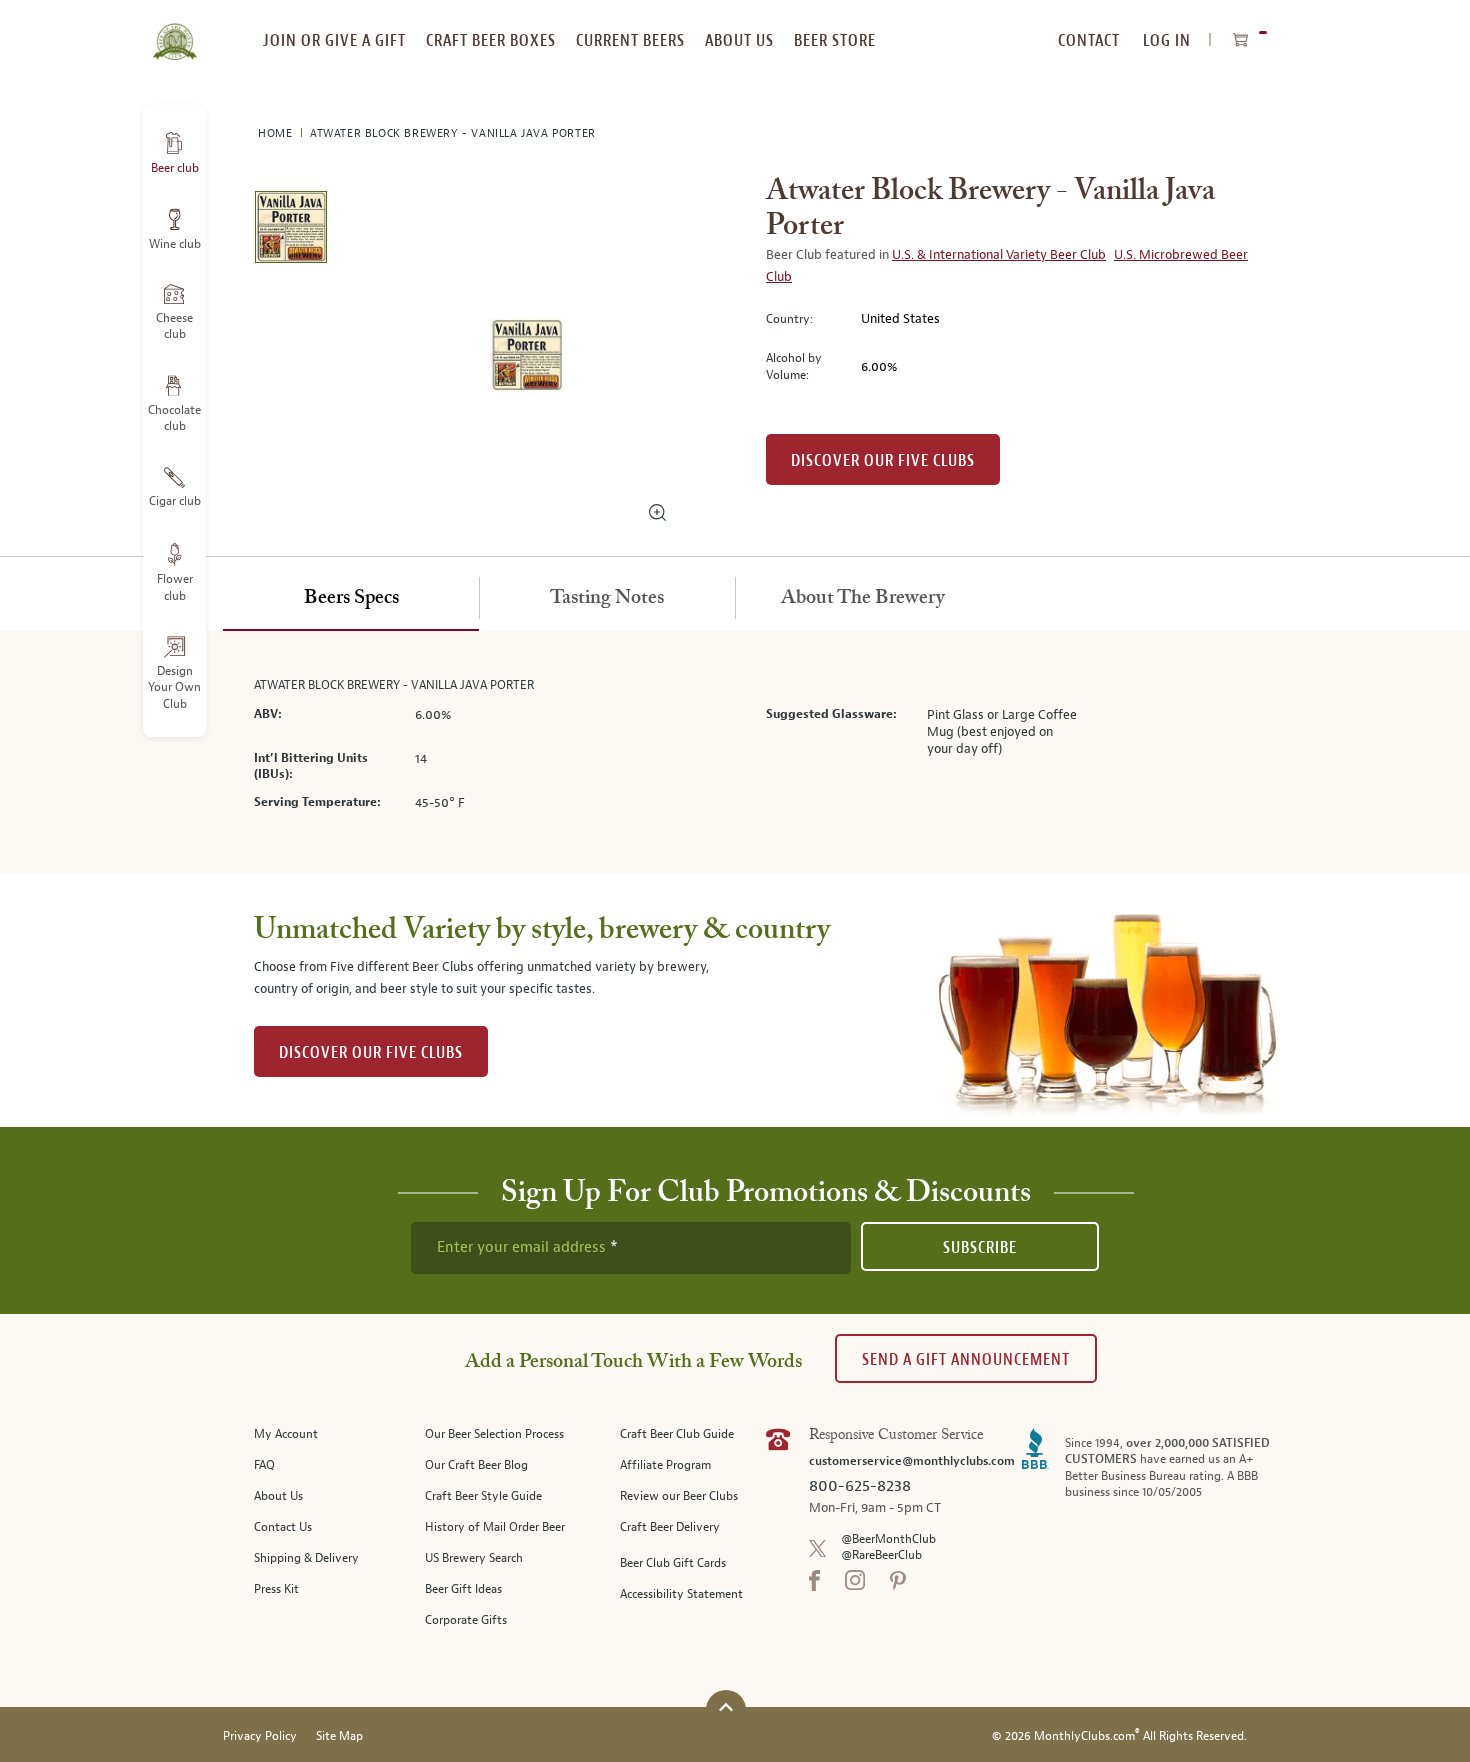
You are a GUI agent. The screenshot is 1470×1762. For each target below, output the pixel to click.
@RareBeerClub (881, 1555)
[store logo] (174, 30)
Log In (1167, 40)
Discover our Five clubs (883, 460)
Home (277, 133)
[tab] (351, 599)
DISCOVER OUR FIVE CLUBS (371, 1052)
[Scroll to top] (726, 1707)
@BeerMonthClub (888, 1539)
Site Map (339, 1736)
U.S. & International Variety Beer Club (999, 255)
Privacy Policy (260, 1736)
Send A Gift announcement (966, 1359)
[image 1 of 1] (290, 230)
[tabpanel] (735, 752)
